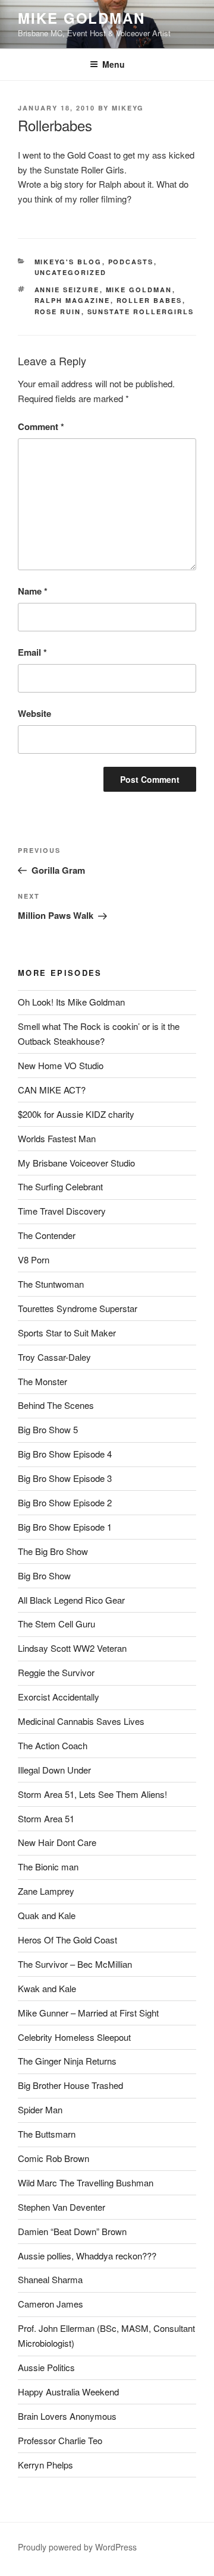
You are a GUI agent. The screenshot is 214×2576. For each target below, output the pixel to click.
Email (32, 652)
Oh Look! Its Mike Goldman (71, 1002)
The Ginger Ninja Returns (67, 2061)
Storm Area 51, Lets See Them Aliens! (92, 1794)
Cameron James (51, 2304)
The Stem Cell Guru (56, 1624)
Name (33, 591)
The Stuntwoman (51, 1284)
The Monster (43, 1381)
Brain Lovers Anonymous (67, 2416)
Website (34, 713)
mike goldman (139, 290)
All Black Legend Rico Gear (71, 1600)
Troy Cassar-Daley (54, 1357)
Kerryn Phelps (45, 2465)
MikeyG (128, 108)
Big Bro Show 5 (48, 1429)
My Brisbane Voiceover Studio (76, 1163)
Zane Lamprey (46, 1891)
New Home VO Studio (61, 1065)
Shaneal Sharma (50, 2279)
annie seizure (67, 290)
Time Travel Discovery (62, 1211)
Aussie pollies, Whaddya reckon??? (87, 2256)
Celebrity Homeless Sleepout (74, 2037)
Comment (41, 426)
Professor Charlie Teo (60, 2440)
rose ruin (58, 312)
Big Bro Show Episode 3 (65, 1478)
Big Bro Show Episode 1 (65, 1527)
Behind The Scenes (56, 1405)
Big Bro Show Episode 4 (65, 1454)
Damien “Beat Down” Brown (72, 2231)
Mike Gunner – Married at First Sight (88, 2013)
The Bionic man (48, 1867)
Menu (114, 64)
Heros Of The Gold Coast (67, 1940)
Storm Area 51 (46, 1818)
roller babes (150, 300)
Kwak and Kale (47, 1988)
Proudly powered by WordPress (77, 2547)
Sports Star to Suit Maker (67, 1333)
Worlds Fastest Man (57, 1138)
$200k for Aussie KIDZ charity (76, 1114)
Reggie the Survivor (56, 1672)
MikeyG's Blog (68, 262)
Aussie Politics (46, 2367)
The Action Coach (53, 1745)
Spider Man (40, 2109)
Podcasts (131, 262)
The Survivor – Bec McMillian (75, 1964)
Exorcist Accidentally (59, 1697)
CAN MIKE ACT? (52, 1090)
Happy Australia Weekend (68, 2392)
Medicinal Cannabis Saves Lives (81, 1721)
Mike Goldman (81, 18)
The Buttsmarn (47, 2134)
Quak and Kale (47, 1915)
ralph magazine (73, 300)
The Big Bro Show (53, 1551)
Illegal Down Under (54, 1770)
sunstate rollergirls (141, 312)
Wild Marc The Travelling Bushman (86, 2183)
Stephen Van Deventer (62, 2207)
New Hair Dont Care (57, 1842)
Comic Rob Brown (53, 2158)
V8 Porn (34, 1259)
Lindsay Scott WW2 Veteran (72, 1648)
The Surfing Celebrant (60, 1186)
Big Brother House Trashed (70, 2085)
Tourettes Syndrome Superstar (78, 1308)
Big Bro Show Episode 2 (65, 1502)
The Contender (47, 1235)
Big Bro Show (44, 1575)
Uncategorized (71, 272)
